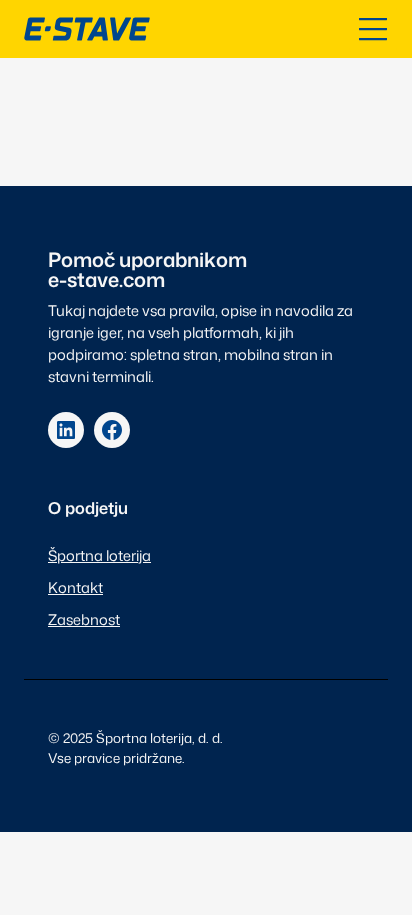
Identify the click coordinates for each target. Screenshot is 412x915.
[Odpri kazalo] (373, 29)
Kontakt (75, 587)
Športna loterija (99, 555)
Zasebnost (84, 619)
